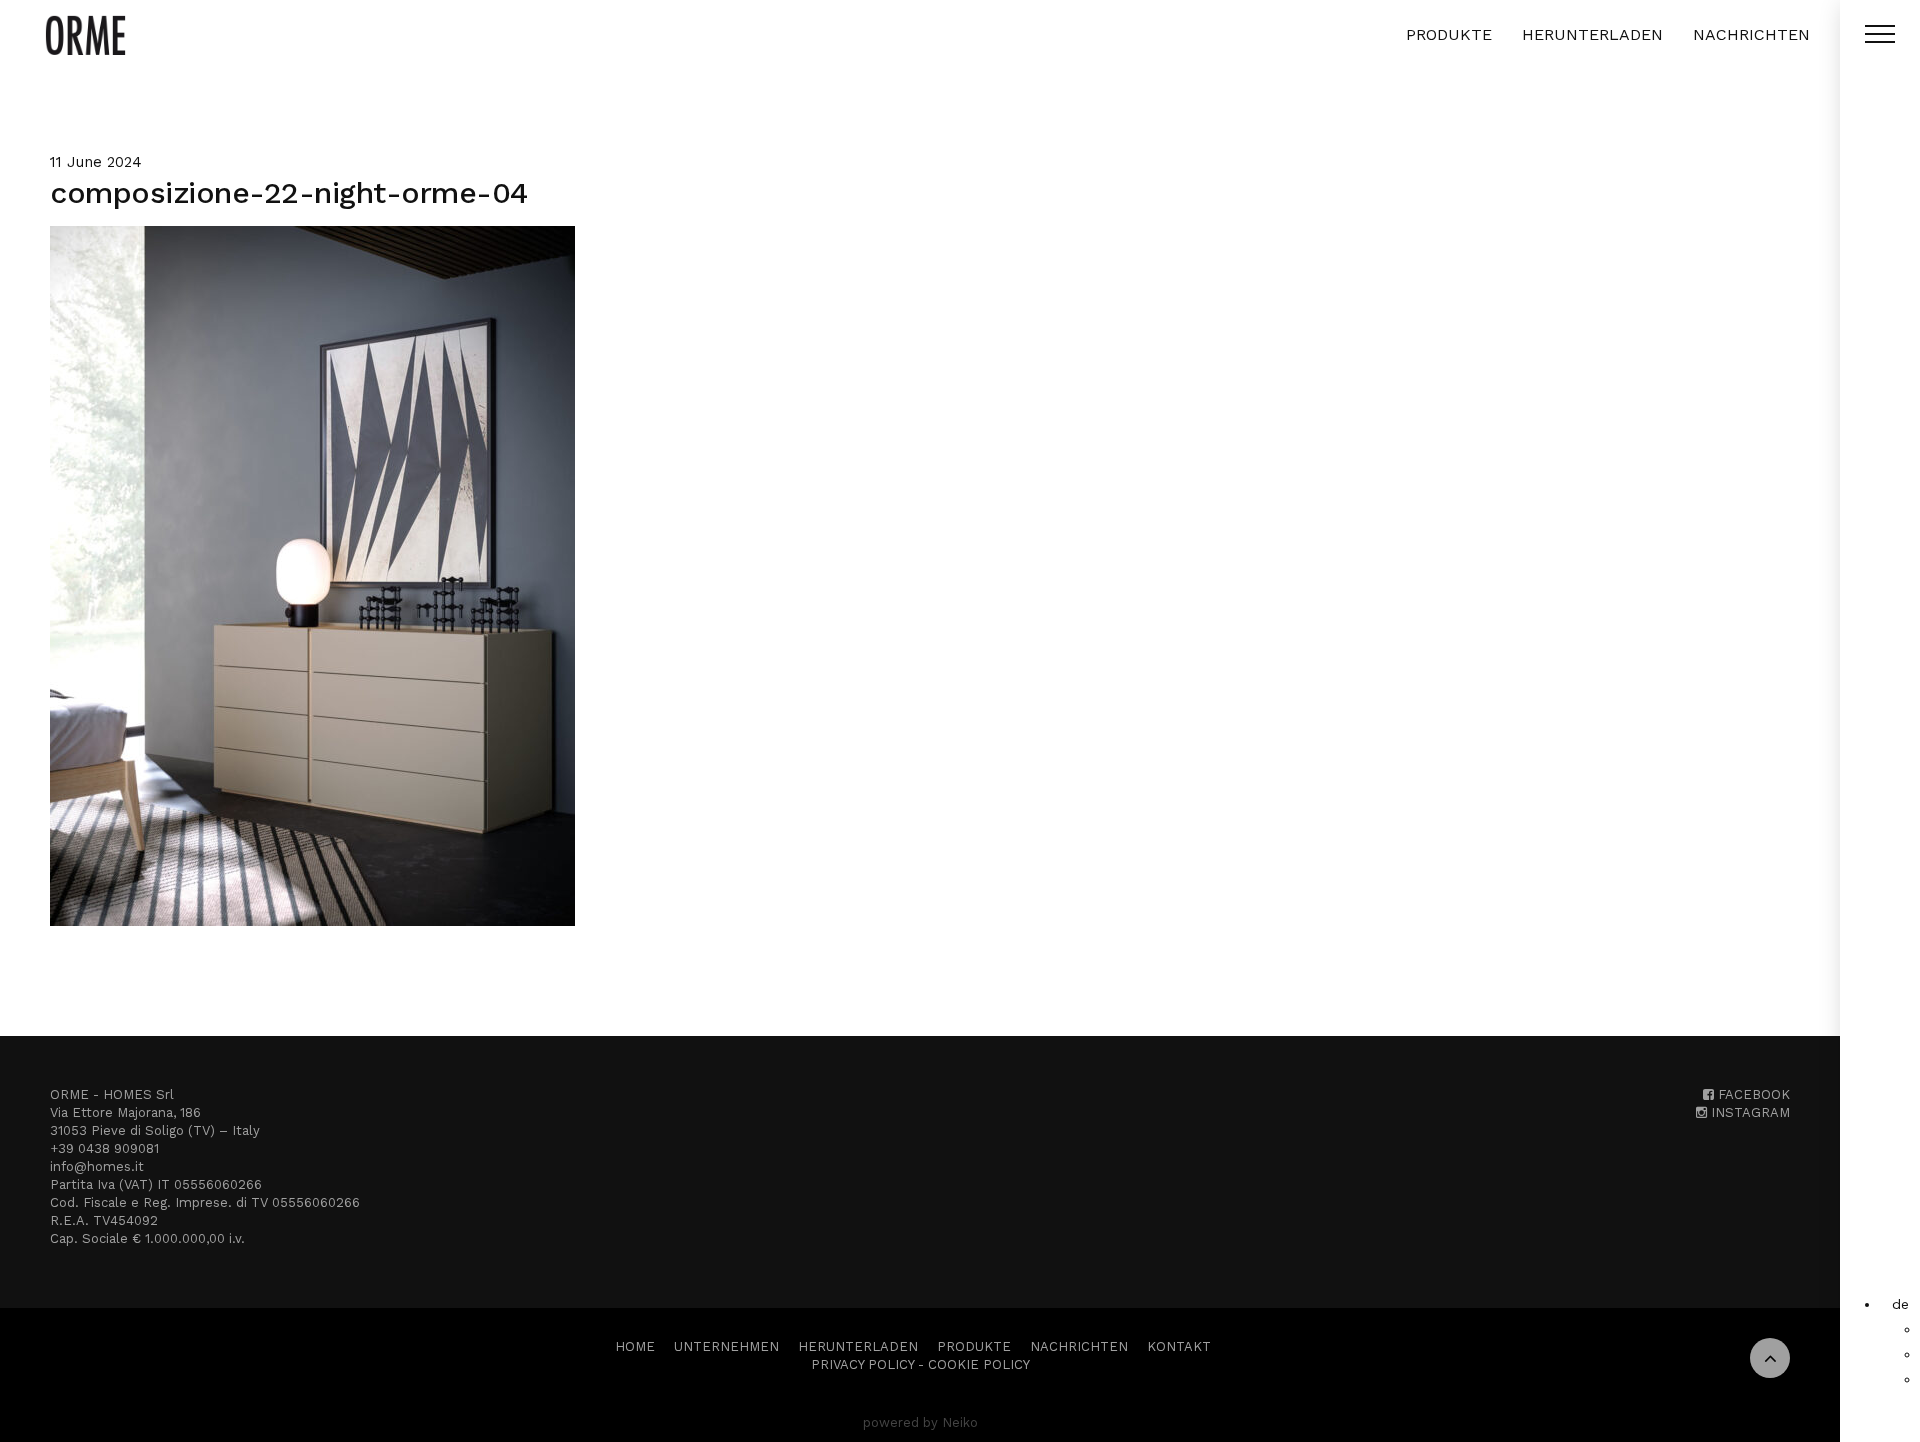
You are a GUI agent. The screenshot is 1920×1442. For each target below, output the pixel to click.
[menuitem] (1900, 1304)
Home (635, 1346)
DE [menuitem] (1900, 1304)
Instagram (1748, 1112)
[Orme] (85, 35)
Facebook (1752, 1094)
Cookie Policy (979, 1364)
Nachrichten (1751, 34)
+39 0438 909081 (104, 1148)
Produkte (1449, 34)
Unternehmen (726, 1346)
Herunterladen (1592, 34)
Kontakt (1179, 1346)
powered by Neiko (920, 1422)
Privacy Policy (862, 1364)
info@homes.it (97, 1166)
